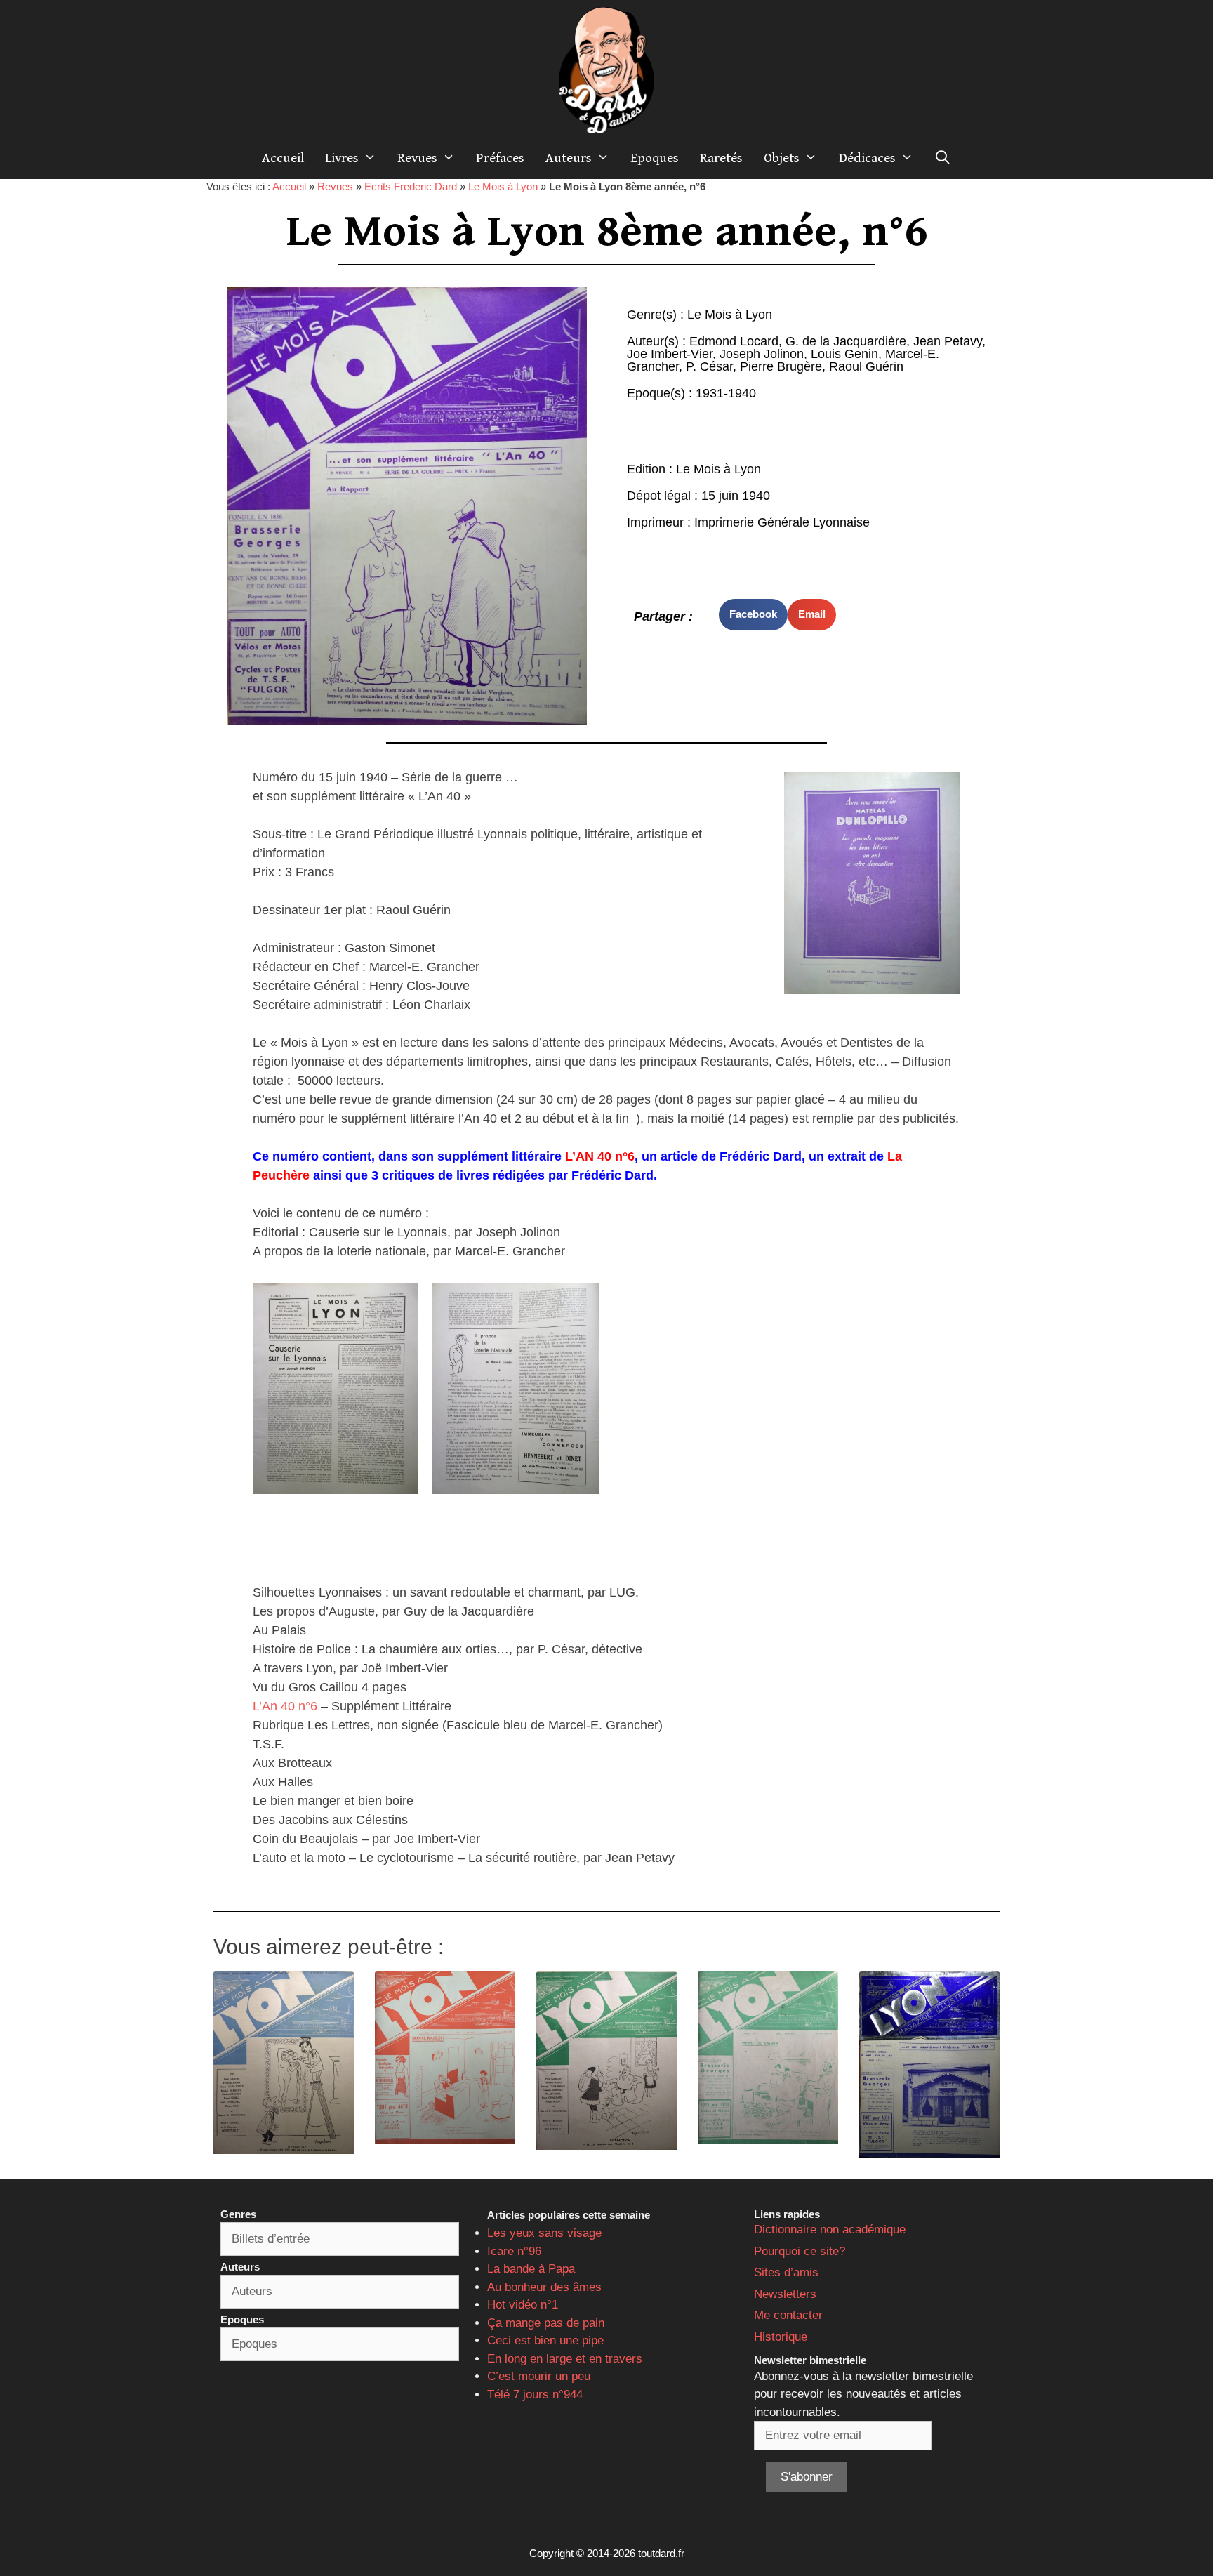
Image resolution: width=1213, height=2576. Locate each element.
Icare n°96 (514, 2251)
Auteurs (569, 158)
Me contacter (788, 2315)
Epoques (655, 158)
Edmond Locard (734, 341)
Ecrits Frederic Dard (411, 186)
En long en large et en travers (565, 2359)
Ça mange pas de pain (546, 2323)
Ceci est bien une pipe (545, 2340)
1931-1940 (726, 393)
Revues (417, 158)
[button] (753, 615)
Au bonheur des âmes (544, 2287)
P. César (709, 366)
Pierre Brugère (781, 366)
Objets (782, 158)
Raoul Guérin (866, 366)
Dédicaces (867, 158)
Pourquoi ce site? (800, 2251)
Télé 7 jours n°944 (535, 2395)
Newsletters (785, 2294)
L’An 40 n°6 (285, 1706)
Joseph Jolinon (762, 354)
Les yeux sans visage (544, 2233)
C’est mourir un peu (539, 2376)
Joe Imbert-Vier (670, 354)
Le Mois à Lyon (503, 186)
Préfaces (500, 158)
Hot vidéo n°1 (523, 2305)
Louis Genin (844, 354)
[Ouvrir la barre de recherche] (943, 158)
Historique (781, 2337)
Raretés (721, 158)
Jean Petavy (948, 341)
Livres (342, 158)
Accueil (283, 158)
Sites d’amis (786, 2272)
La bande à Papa (531, 2269)
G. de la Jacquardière (846, 341)
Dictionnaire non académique (830, 2230)
